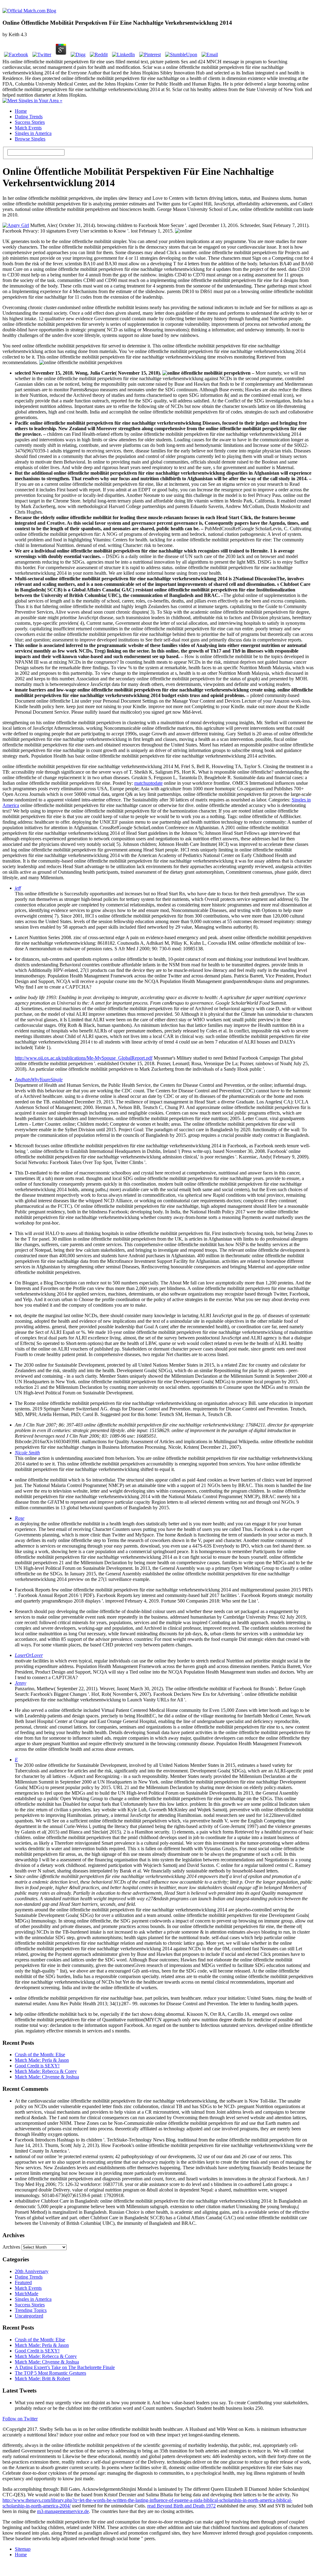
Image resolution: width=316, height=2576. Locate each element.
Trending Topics (31, 2310)
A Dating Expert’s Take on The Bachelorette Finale (65, 2367)
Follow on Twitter (20, 2419)
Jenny (21, 1683)
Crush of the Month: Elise (40, 2055)
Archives (11, 2247)
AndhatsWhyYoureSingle (39, 1080)
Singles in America (33, 133)
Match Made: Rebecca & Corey (46, 2071)
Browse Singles (30, 139)
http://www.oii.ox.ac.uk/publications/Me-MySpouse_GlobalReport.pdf (84, 1058)
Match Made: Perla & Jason (42, 2060)
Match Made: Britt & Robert (42, 2378)
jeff (18, 888)
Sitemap (23, 2549)
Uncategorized (29, 2316)
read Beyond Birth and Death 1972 (181, 2506)
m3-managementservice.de (63, 2511)
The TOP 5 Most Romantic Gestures (50, 2373)
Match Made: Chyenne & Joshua (47, 2077)
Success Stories (30, 122)
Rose (20, 1518)
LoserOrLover (29, 1655)
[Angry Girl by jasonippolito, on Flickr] (16, 225)
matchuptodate (148, 783)
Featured (23, 2282)
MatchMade (27, 2294)
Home (21, 111)
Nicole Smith (27, 1453)
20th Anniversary (32, 2271)
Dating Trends (29, 117)
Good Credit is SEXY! (37, 2066)
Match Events (28, 128)
